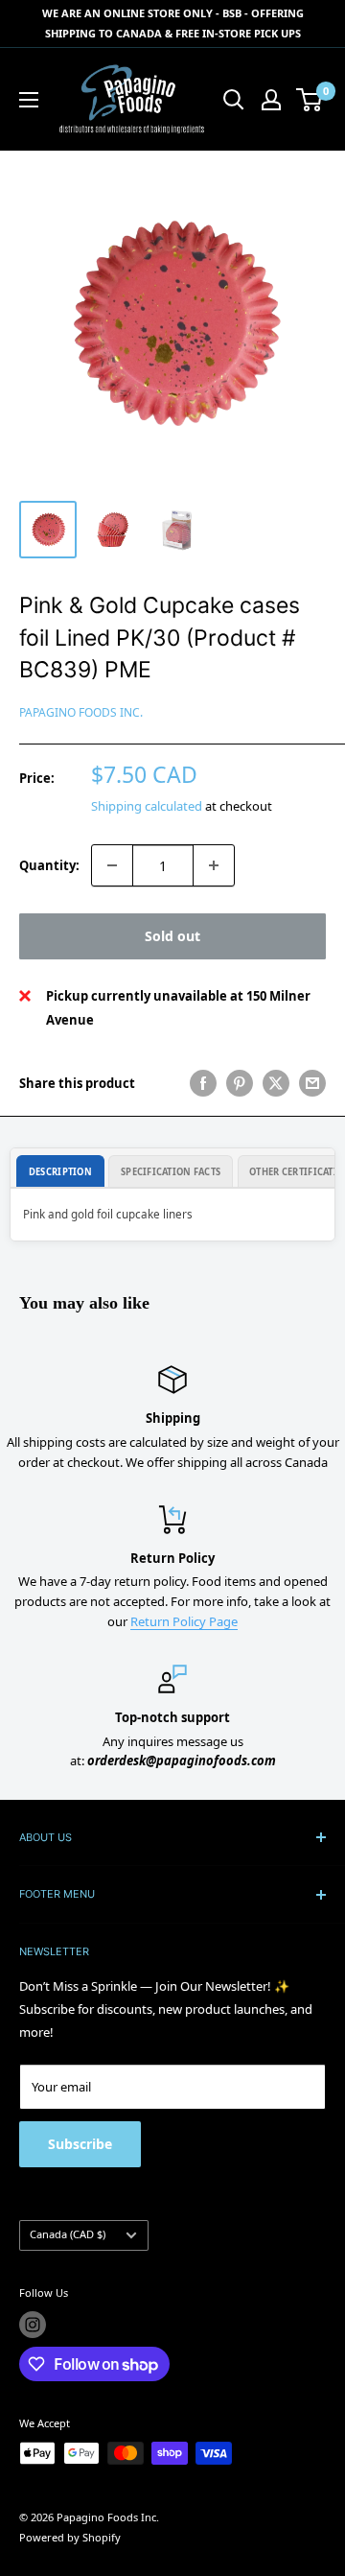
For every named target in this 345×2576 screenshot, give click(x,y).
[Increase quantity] (214, 865)
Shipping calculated (147, 806)
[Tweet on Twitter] (276, 1083)
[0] (310, 100)
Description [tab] (60, 1172)
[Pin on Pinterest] (240, 1083)
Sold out (172, 936)
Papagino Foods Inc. (81, 712)
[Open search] (234, 100)
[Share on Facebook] (203, 1083)
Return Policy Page (184, 1621)
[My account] (271, 100)
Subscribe (80, 2144)
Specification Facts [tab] (171, 1172)
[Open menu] (29, 100)
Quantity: (49, 865)
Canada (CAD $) (68, 2234)
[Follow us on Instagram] (33, 2325)
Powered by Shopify (70, 2537)
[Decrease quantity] (112, 865)
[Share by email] (312, 1083)
